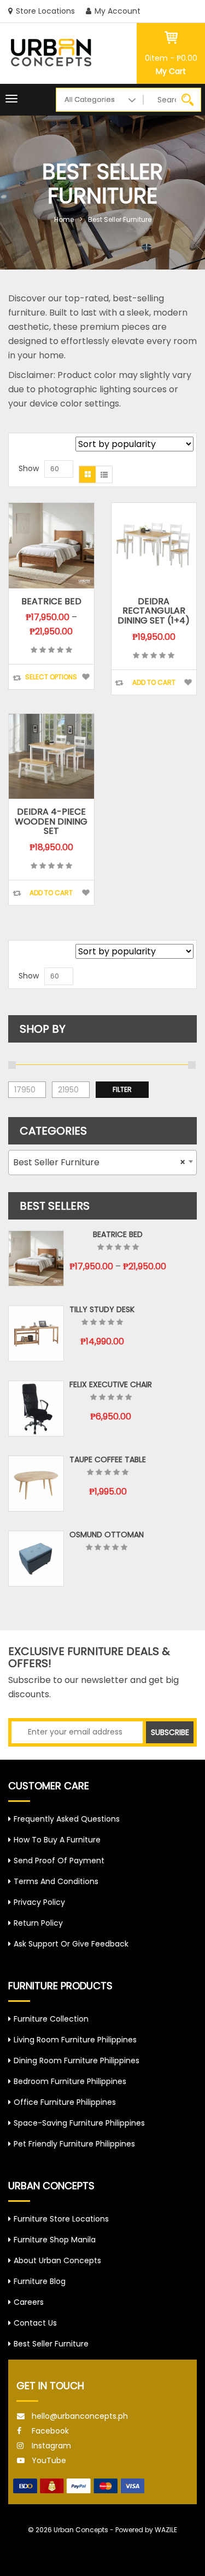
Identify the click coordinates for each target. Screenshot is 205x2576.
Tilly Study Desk (102, 1309)
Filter (122, 1089)
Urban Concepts (81, 2530)
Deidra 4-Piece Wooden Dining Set (51, 821)
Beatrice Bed (51, 601)
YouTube (49, 2460)
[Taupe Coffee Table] (36, 1484)
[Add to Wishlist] (86, 677)
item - (171, 58)
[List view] (104, 474)
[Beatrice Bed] (36, 1258)
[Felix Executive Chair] (36, 1409)
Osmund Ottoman (107, 1535)
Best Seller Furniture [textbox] (99, 1162)
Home (64, 219)
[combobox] (102, 1163)
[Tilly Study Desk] (36, 1333)
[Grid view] (87, 474)
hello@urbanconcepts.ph (80, 2416)
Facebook (50, 2431)
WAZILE (166, 2530)
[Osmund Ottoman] (36, 1559)
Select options (51, 677)
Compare (17, 678)
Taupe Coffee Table (108, 1459)
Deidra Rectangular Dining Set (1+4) (154, 611)
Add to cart (154, 682)
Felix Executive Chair (111, 1384)
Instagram (51, 2446)
